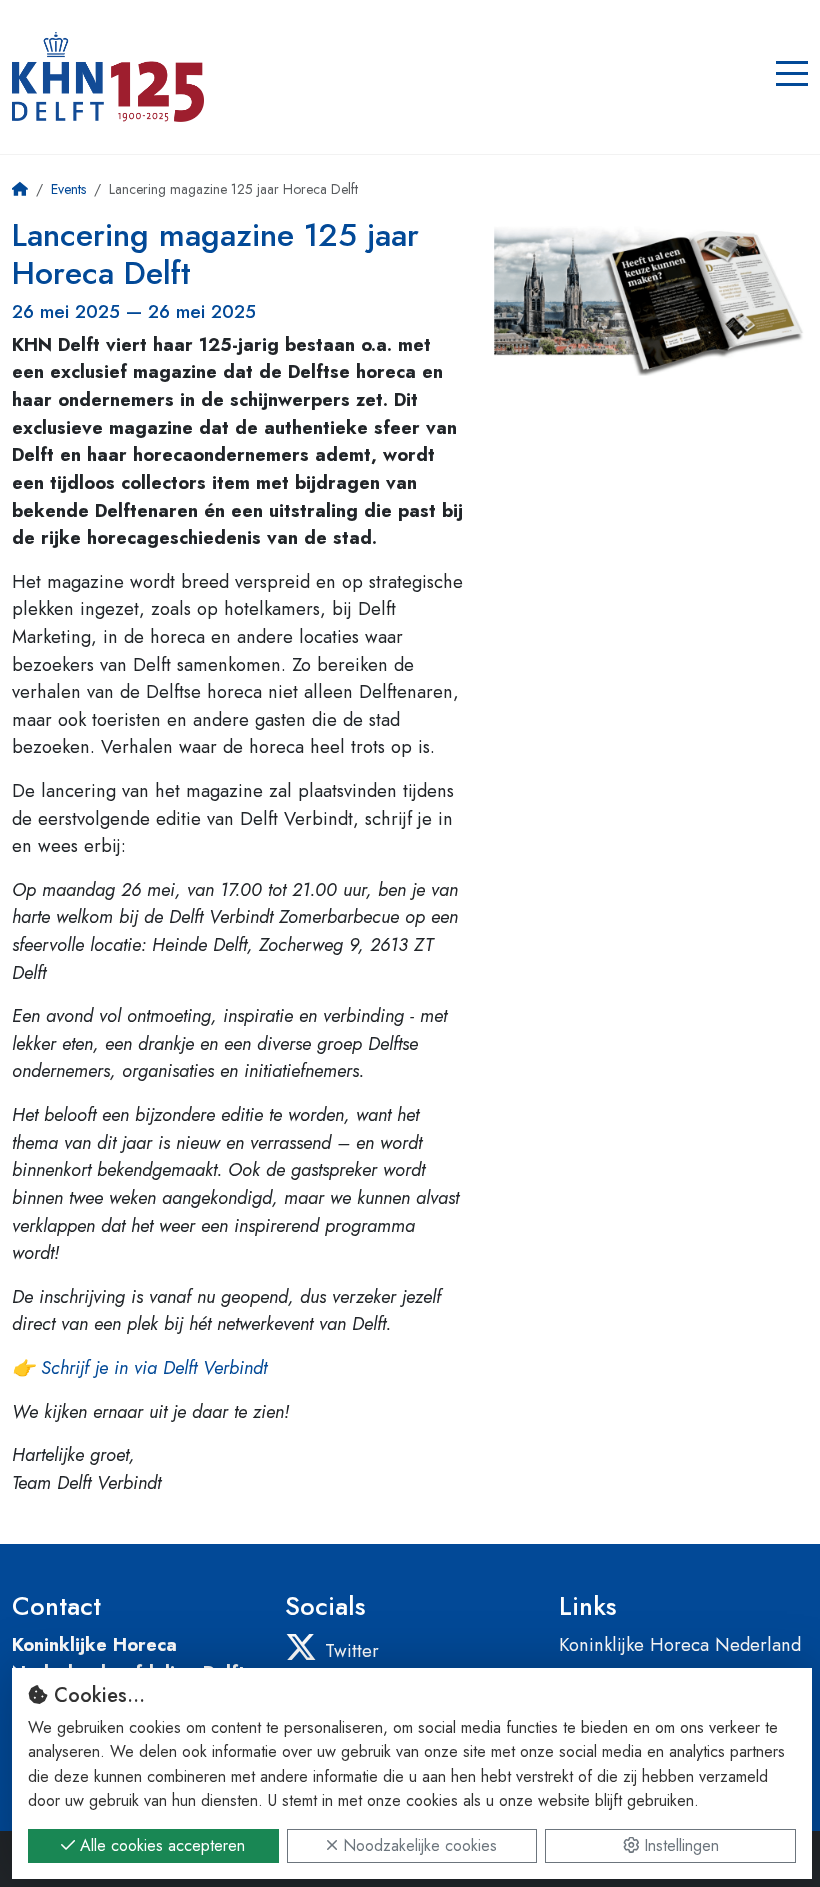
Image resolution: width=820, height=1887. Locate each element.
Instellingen (679, 1845)
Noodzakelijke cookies (417, 1845)
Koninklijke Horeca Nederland (680, 1644)
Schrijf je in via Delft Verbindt (154, 1367)
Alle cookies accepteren (160, 1845)
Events (68, 189)
